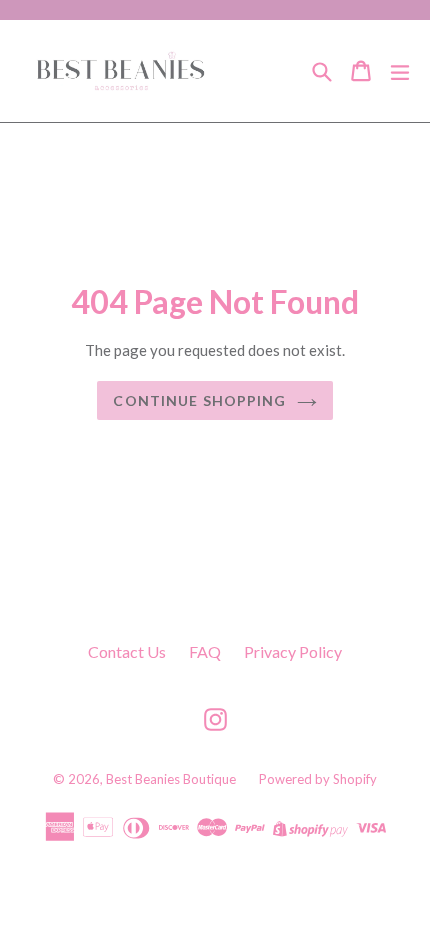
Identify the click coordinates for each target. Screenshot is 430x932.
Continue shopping (199, 400)
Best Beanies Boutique (171, 779)
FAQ (205, 651)
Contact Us (127, 651)
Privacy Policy (293, 651)
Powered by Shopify (318, 779)
